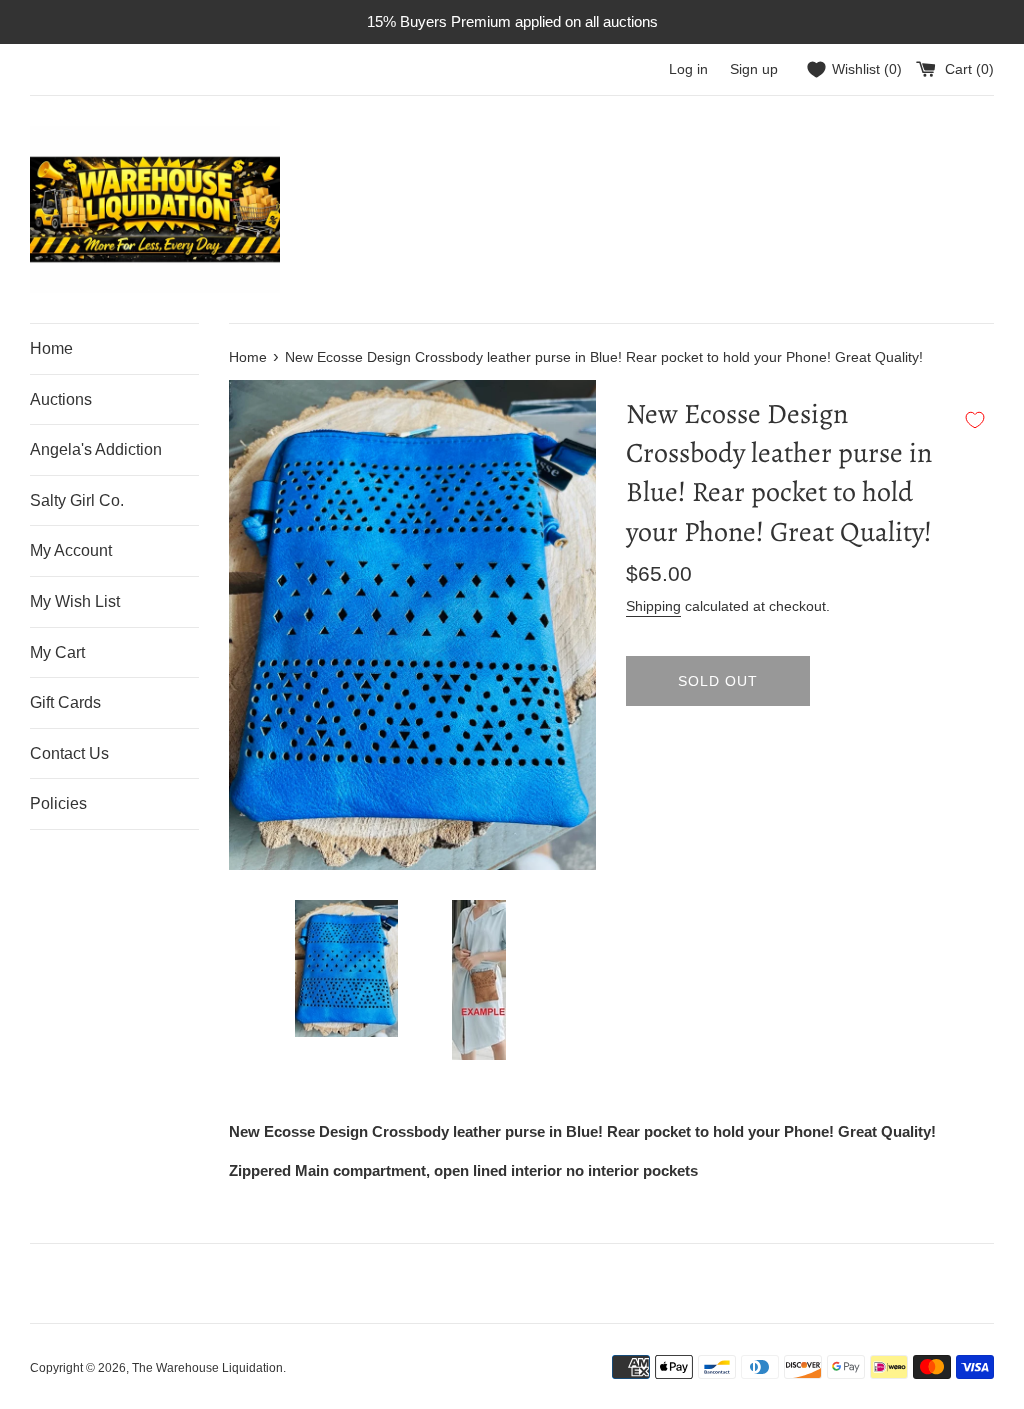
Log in (688, 69)
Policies (58, 803)
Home (51, 348)
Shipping (653, 606)
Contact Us (69, 753)
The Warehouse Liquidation (207, 1368)
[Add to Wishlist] (975, 420)
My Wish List (75, 601)
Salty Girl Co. (77, 500)
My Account (71, 550)
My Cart (57, 652)
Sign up (754, 69)
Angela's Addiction (96, 449)
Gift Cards (65, 702)
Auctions (61, 399)
